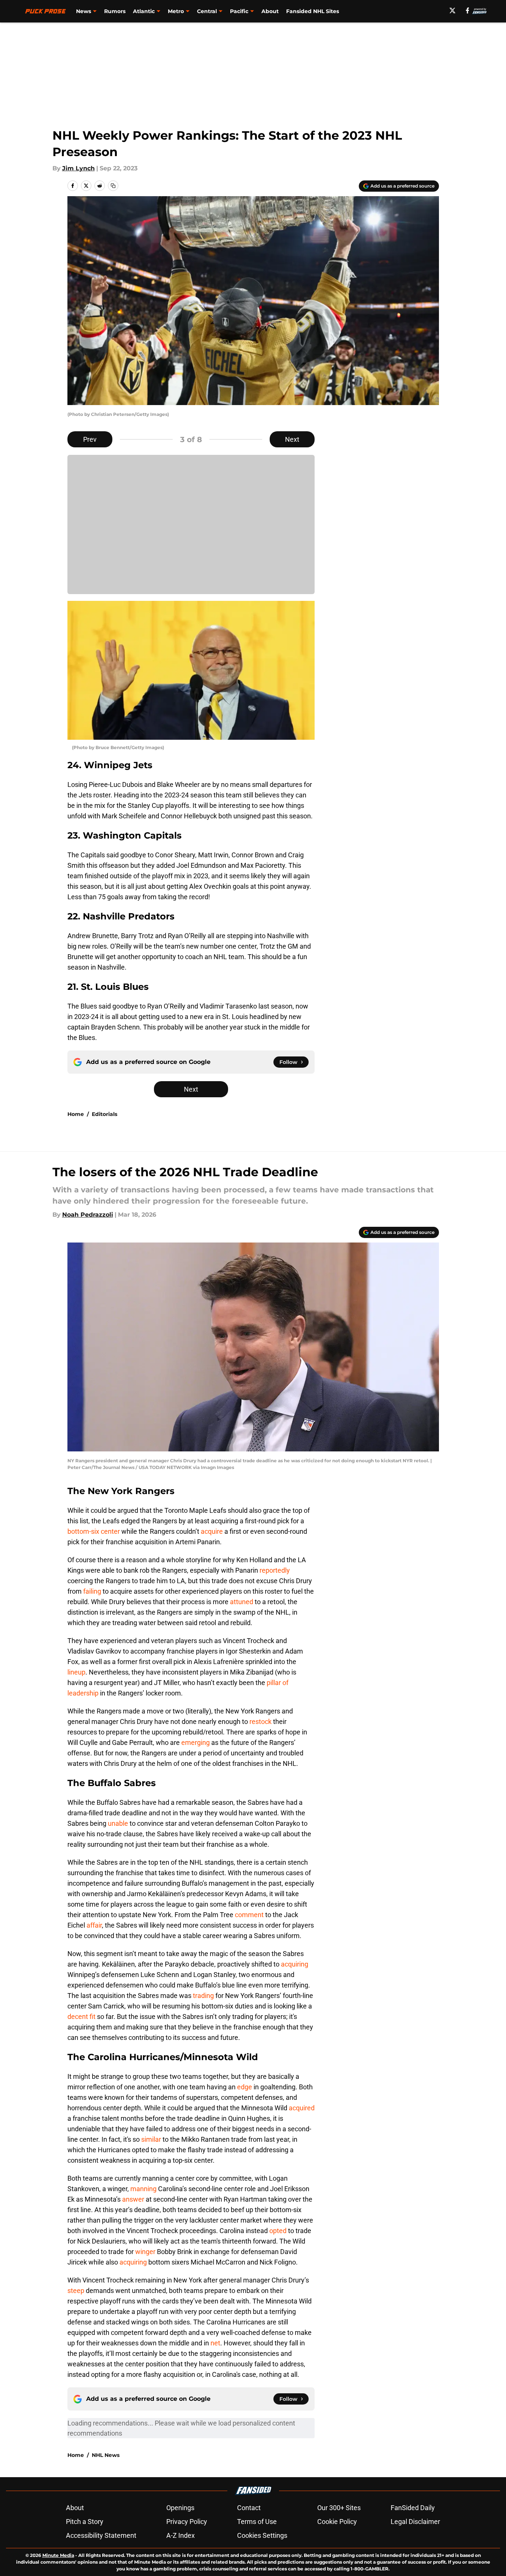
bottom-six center (94, 1531)
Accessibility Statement (101, 2535)
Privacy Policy (187, 2522)
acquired (302, 2108)
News (84, 11)
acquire (212, 1531)
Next (292, 439)
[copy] (113, 186)
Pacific (239, 11)
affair (94, 1925)
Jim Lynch (78, 168)
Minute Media (58, 2555)
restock (260, 1722)
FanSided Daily (413, 2508)
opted (278, 2231)
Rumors (115, 11)
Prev (90, 439)
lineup (76, 1672)
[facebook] (468, 10)
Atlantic (144, 11)
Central (207, 11)
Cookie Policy (337, 2522)
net (215, 2343)
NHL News (106, 2455)
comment (249, 1915)
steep (76, 2291)
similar (151, 2139)
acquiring (295, 1964)
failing (92, 1591)
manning (143, 2189)
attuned (242, 1602)
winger (145, 2252)
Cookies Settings (262, 2535)
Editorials (104, 1114)
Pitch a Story (85, 2522)
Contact (249, 2508)
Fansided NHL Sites (313, 11)
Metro (176, 11)
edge (245, 2087)
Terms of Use (257, 2522)
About (270, 11)
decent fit (81, 2017)
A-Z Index (181, 2535)
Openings (180, 2508)
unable (118, 1823)
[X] (452, 10)
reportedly (275, 1570)
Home (76, 1114)
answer (133, 2199)
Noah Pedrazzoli (88, 1215)
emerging (196, 1742)
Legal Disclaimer (415, 2522)
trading (203, 1996)
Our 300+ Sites (339, 2508)
